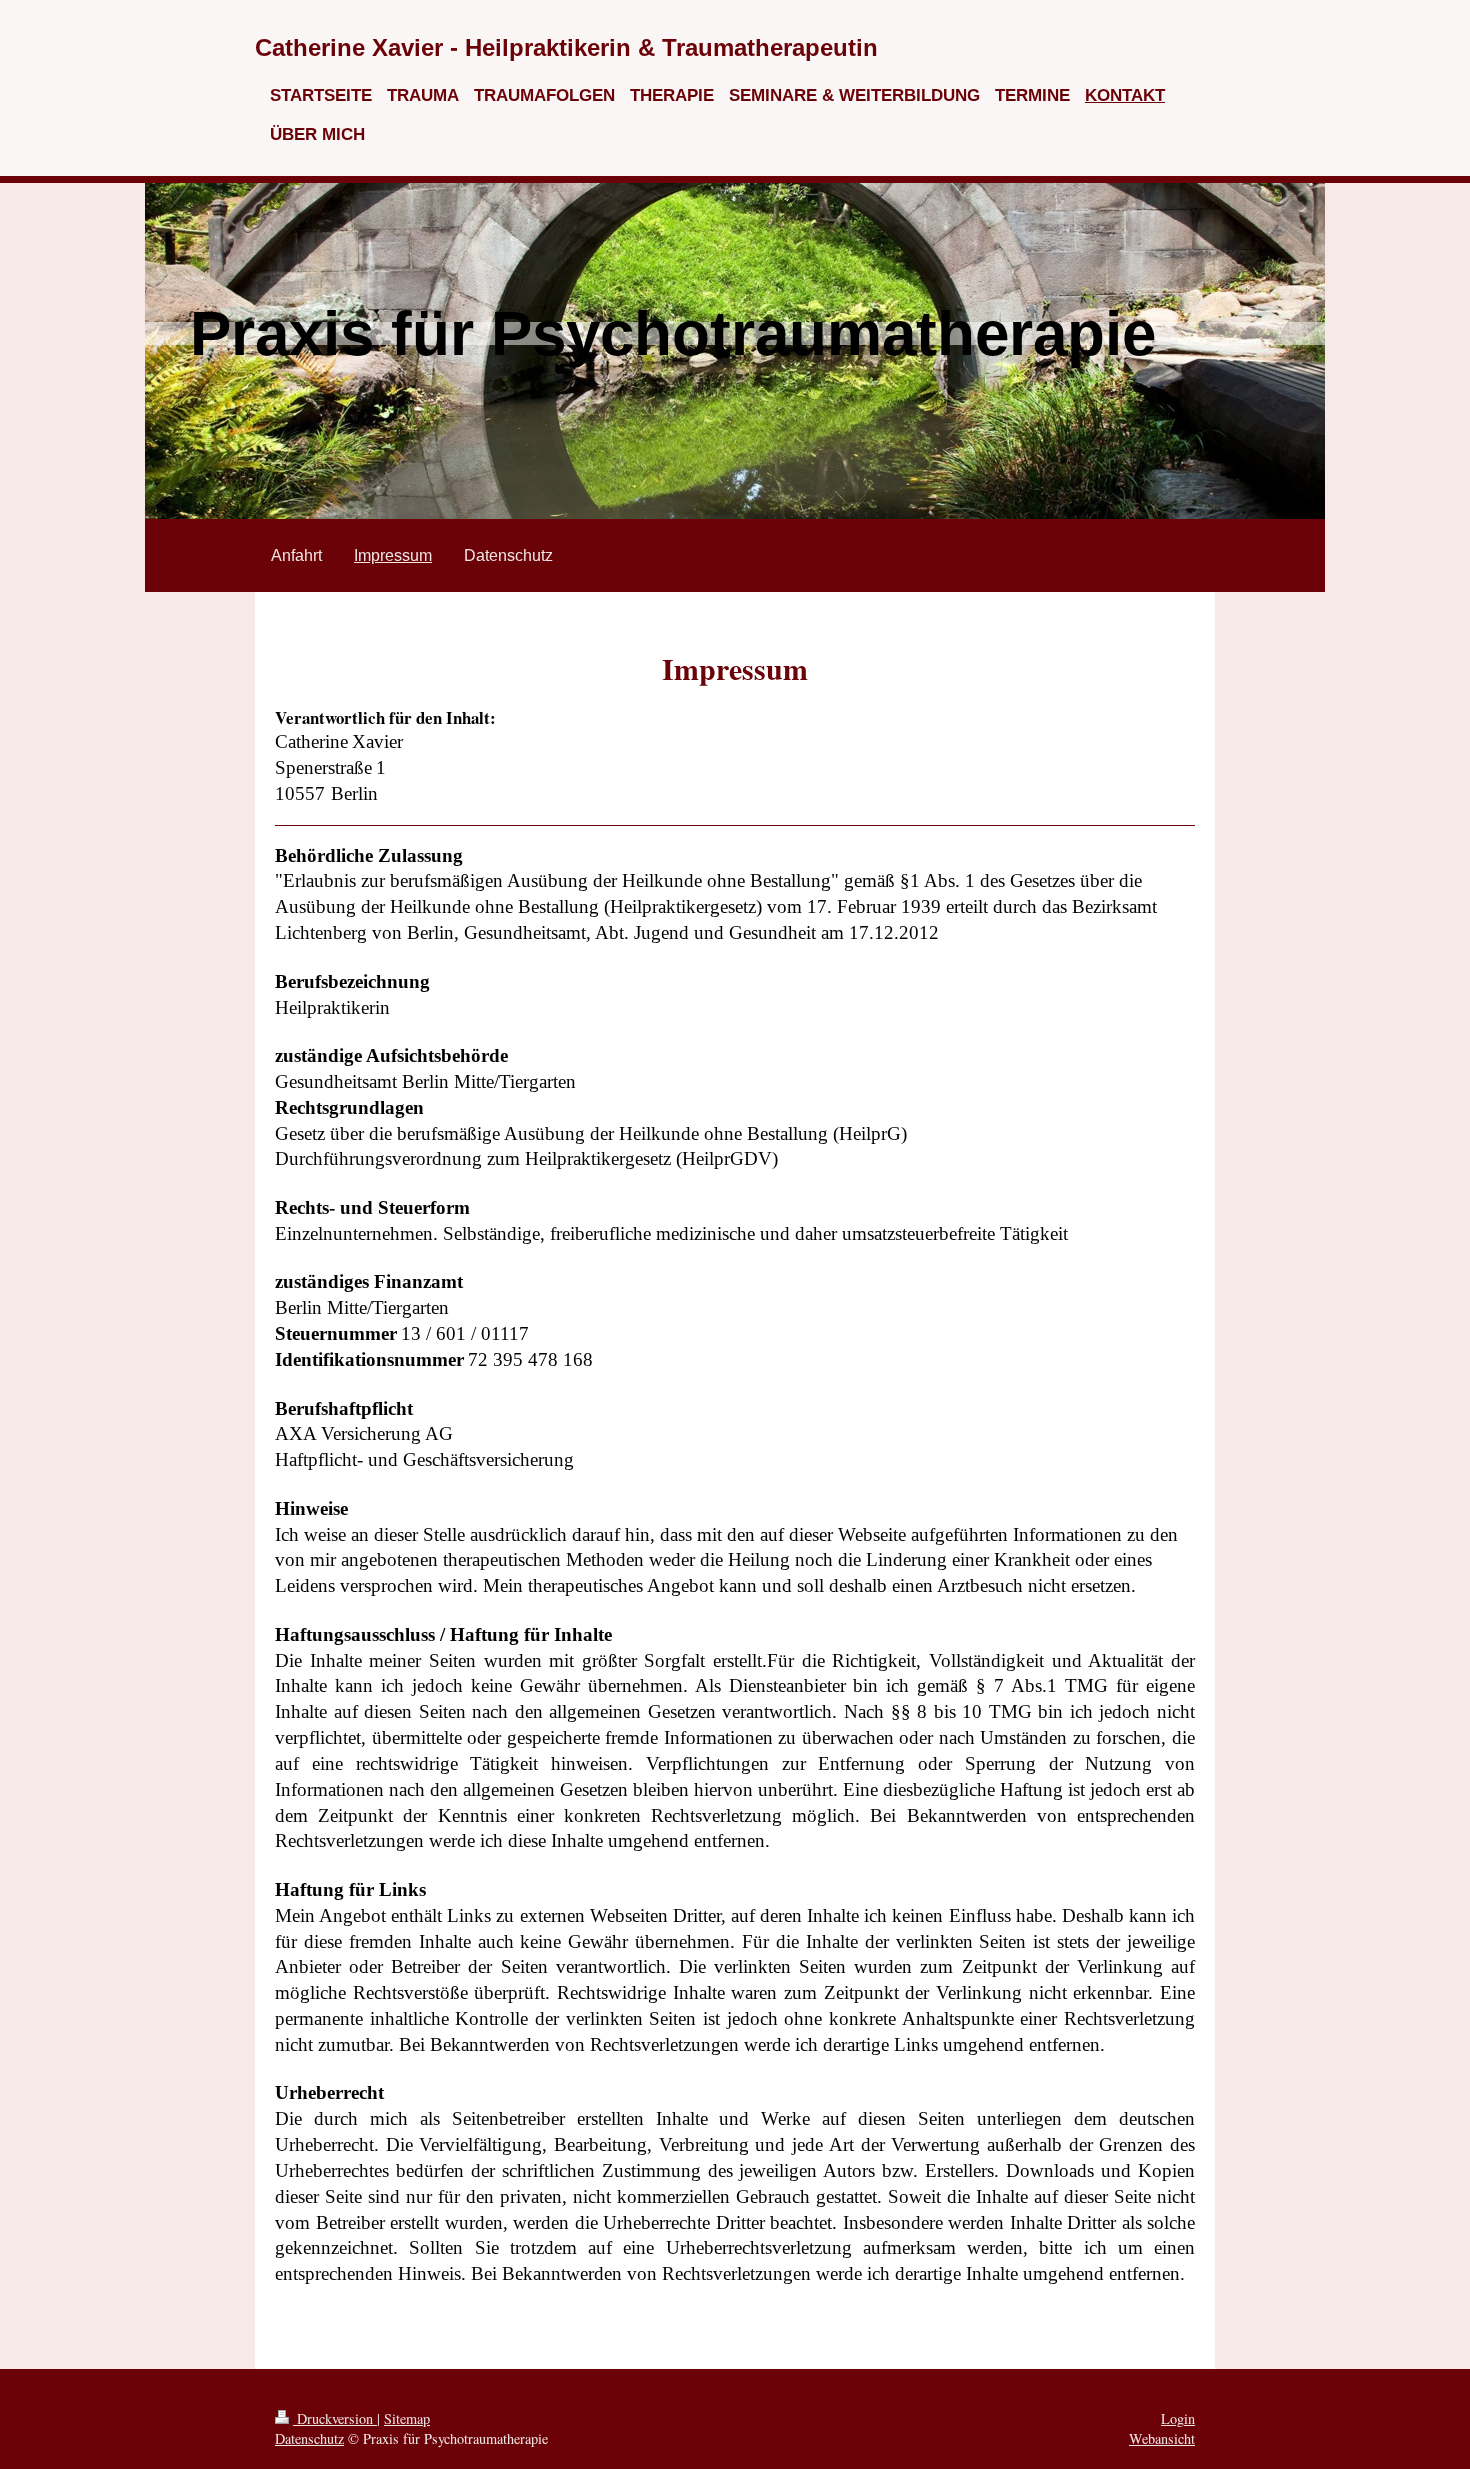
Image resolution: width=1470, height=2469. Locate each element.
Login (1178, 2418)
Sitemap (407, 2418)
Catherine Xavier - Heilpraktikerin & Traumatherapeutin (566, 47)
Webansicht (1162, 2438)
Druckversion (335, 2418)
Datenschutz (309, 2438)
